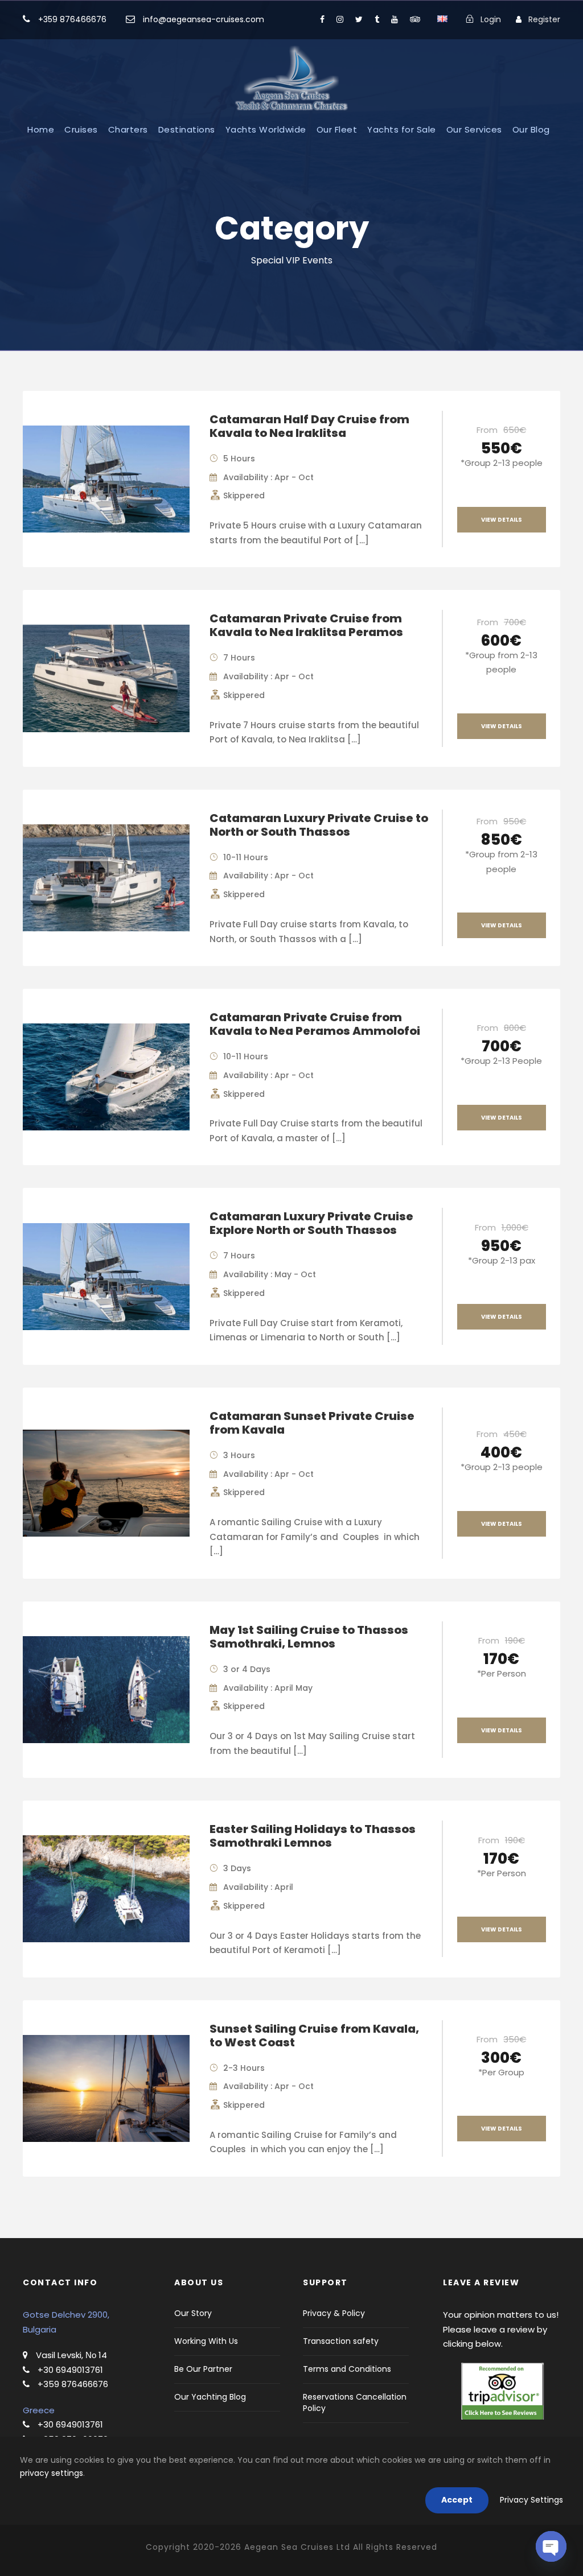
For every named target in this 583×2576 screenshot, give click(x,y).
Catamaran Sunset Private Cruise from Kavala (312, 1423)
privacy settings (52, 2473)
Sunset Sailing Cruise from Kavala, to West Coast (314, 2036)
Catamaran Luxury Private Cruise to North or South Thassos (319, 825)
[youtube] (395, 19)
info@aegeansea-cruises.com (202, 19)
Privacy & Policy (334, 2313)
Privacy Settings (531, 2500)
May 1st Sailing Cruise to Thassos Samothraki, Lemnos (309, 1637)
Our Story (193, 2313)
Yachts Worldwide (266, 129)
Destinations (187, 129)
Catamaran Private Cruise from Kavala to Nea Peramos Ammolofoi (315, 1024)
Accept (457, 2500)
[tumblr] (377, 19)
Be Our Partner (203, 2369)
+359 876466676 (72, 19)
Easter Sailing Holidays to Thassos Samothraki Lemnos (313, 1836)
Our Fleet (337, 129)
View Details (502, 520)
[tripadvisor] (415, 19)
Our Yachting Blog (210, 2397)
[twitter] (359, 19)
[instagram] (340, 19)
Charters (128, 129)
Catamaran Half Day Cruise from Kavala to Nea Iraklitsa (309, 426)
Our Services (474, 129)
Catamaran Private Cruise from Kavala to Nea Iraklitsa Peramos (306, 625)
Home (41, 129)
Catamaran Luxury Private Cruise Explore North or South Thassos (311, 1223)
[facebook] (322, 19)
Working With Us (206, 2341)
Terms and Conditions (347, 2369)
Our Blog (531, 129)
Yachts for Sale (402, 129)
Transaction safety (341, 2341)
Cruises (81, 129)
